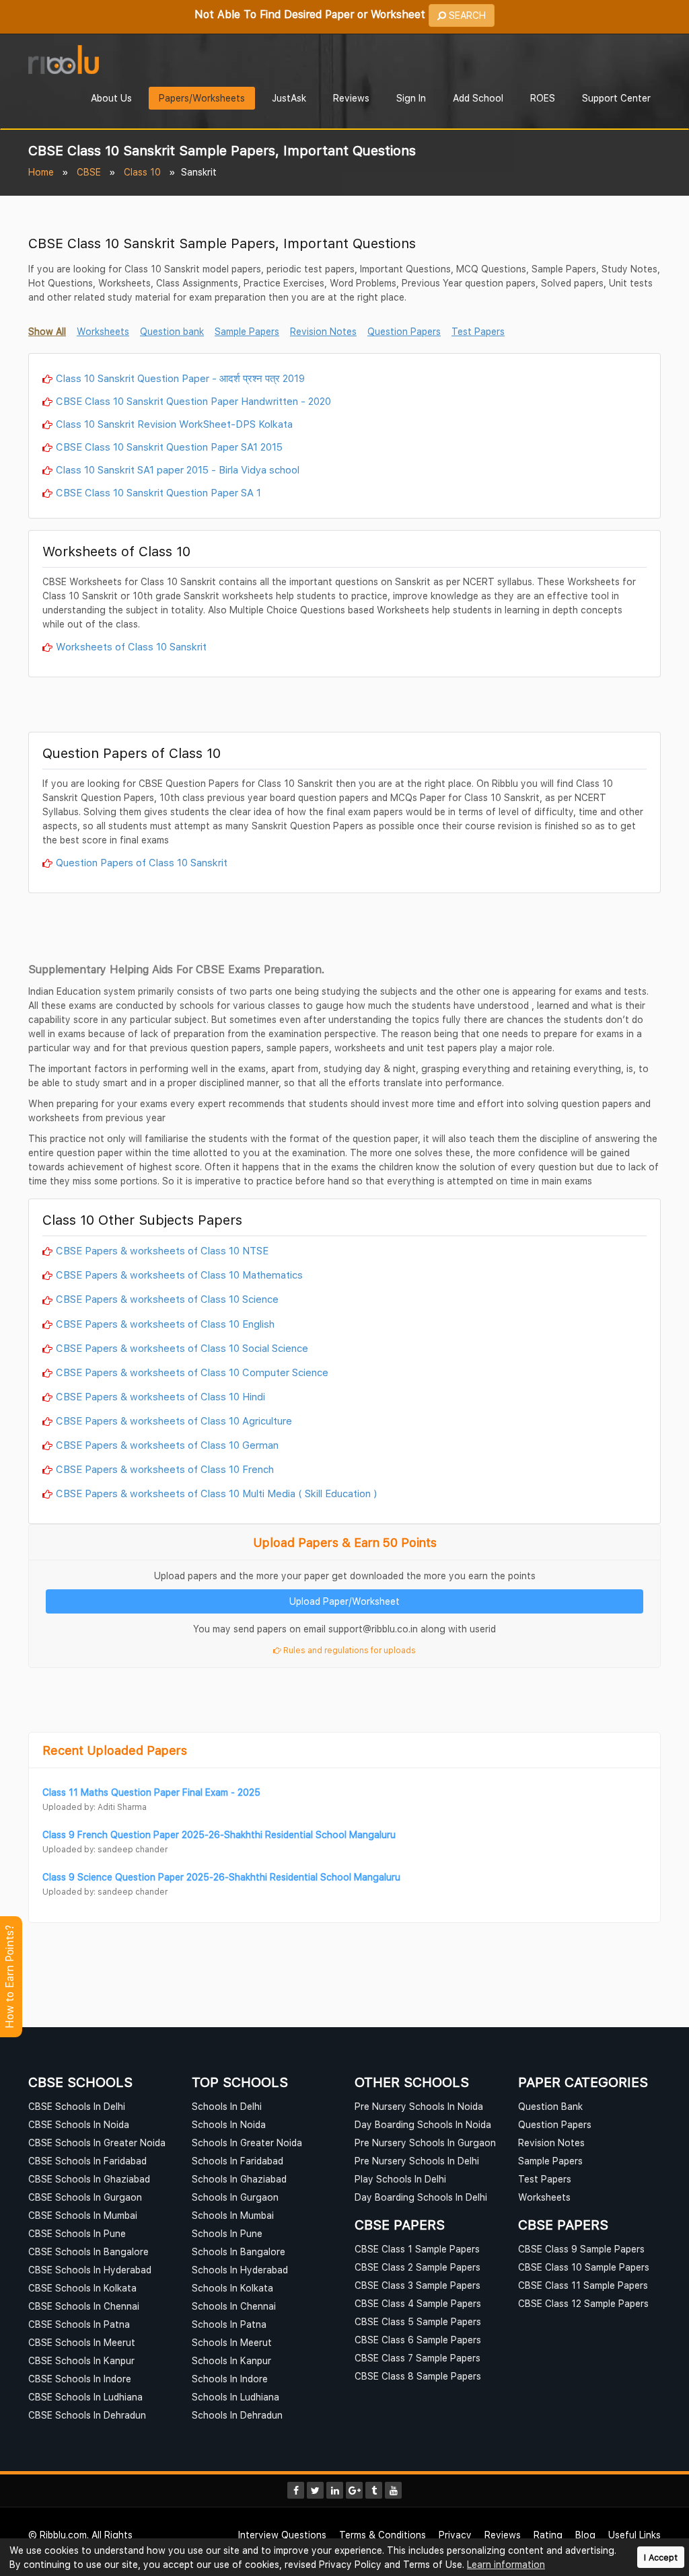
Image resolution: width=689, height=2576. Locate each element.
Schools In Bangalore (239, 2251)
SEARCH (466, 15)
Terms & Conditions (383, 2535)
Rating (548, 2535)
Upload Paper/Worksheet (344, 1601)
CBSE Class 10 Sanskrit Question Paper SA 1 (158, 492)
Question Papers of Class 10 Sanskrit (142, 862)
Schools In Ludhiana (235, 2397)
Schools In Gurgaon (235, 2197)
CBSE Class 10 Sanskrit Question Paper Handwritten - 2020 (193, 401)
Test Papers (545, 2179)
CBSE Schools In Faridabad (87, 2161)
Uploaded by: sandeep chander (105, 1849)
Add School (478, 98)
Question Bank (550, 2106)
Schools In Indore (230, 2379)
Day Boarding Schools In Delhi (421, 2197)
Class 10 (142, 172)
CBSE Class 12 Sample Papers (583, 2303)
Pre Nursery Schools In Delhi (417, 2161)
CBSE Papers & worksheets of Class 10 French (165, 1469)
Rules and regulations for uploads (349, 1650)
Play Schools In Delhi (400, 2179)
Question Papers (555, 2124)
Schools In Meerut (232, 2342)
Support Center (616, 98)
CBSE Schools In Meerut (82, 2342)
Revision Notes (551, 2143)
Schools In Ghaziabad (239, 2179)
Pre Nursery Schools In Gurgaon (425, 2143)
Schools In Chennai (234, 2306)
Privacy (455, 2535)
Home (41, 172)
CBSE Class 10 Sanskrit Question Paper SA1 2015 (169, 447)
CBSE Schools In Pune (77, 2233)
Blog (585, 2535)
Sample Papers (550, 2161)
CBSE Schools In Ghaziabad (89, 2179)
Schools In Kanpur (231, 2360)
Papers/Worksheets (202, 98)
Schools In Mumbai (233, 2215)
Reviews (351, 98)
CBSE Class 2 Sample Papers (418, 2267)
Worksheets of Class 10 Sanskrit (131, 646)
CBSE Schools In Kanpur (81, 2360)
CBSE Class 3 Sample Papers (418, 2285)
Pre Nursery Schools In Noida (419, 2106)
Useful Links (634, 2535)
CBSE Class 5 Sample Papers (418, 2321)
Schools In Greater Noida (247, 2143)
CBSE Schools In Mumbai (83, 2215)
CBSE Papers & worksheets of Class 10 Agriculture (174, 1420)
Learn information (506, 2564)
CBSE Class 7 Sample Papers (418, 2358)
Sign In (411, 98)
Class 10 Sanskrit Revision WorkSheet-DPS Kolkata (174, 424)
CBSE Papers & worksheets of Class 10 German (167, 1445)
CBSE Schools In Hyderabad (90, 2270)
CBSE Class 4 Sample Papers (418, 2303)
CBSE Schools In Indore (80, 2379)
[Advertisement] (344, 708)
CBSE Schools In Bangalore (88, 2251)
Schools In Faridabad (238, 2161)
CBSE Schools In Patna (79, 2324)
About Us (111, 98)
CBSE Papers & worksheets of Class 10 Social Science (182, 1348)
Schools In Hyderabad (240, 2270)
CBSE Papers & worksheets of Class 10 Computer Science (192, 1372)
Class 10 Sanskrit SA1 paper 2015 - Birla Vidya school (178, 469)
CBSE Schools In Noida (79, 2124)
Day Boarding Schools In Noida (423, 2124)
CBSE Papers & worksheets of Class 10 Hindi (160, 1396)
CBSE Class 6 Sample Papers (418, 2340)
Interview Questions (282, 2535)
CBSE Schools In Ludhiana (85, 2397)
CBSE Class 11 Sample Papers (583, 2285)
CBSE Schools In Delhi (77, 2106)
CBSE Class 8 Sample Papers (418, 2376)
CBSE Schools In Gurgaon (85, 2197)
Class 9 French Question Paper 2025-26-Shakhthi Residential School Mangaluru (219, 1834)
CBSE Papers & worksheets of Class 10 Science (167, 1299)
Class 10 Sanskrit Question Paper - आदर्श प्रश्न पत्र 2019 (180, 378)
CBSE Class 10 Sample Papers (584, 2267)
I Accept (661, 2558)
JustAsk (289, 98)
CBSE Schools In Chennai (84, 2306)
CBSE (89, 172)
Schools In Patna (229, 2324)
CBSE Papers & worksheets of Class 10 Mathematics (179, 1275)
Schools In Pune (227, 2233)
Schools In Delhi (227, 2106)
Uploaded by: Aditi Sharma (95, 1807)
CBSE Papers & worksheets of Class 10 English (165, 1324)
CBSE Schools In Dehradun (87, 2415)
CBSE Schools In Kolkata (82, 2288)
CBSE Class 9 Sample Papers (581, 2249)
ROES (543, 98)
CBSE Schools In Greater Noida (97, 2143)
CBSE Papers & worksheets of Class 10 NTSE (162, 1250)
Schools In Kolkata (232, 2288)
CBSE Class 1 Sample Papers (417, 2249)
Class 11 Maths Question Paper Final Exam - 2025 (151, 1792)
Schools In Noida (229, 2124)
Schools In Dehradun (237, 2415)
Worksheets (544, 2197)
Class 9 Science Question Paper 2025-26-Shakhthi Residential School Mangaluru (221, 1877)
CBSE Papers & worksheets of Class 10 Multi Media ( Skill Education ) (216, 1493)
